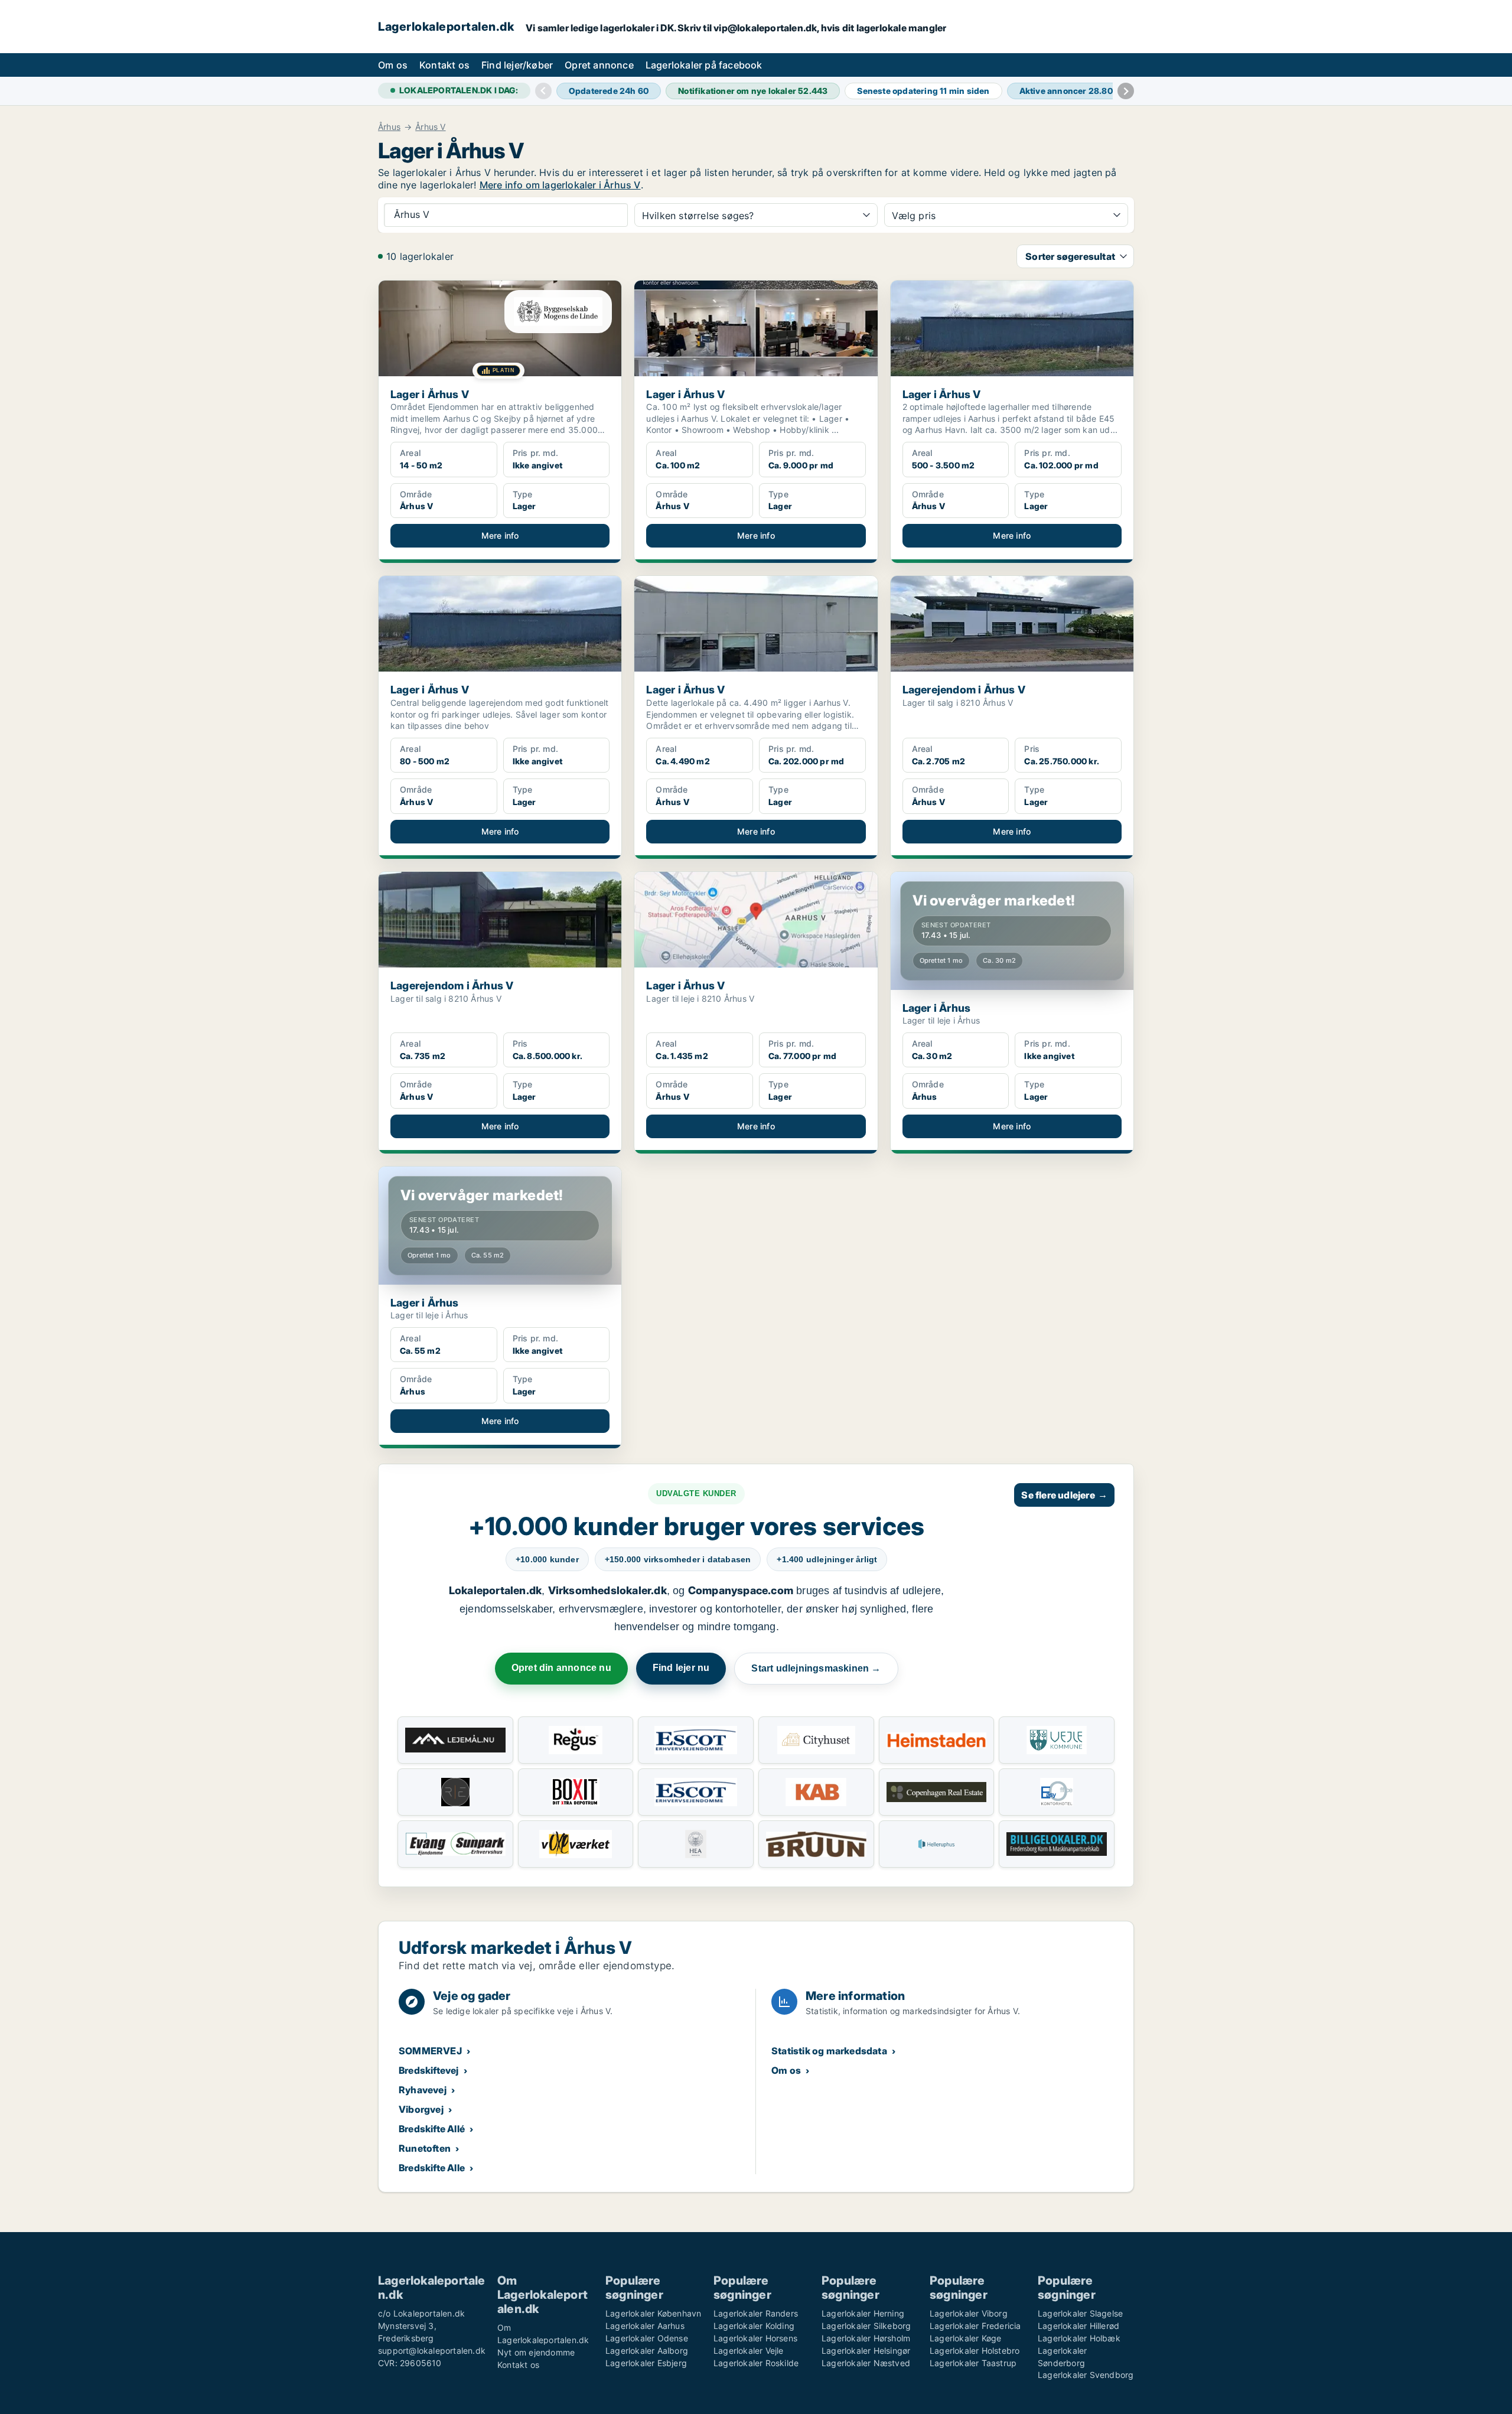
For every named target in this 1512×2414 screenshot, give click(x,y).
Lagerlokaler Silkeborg (866, 2326)
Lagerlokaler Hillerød (1078, 2326)
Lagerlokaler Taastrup (973, 2363)
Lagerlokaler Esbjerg (646, 2363)
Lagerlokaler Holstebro (975, 2351)
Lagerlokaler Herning (863, 2313)
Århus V (430, 127)
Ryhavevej (423, 2090)
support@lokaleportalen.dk (432, 2351)
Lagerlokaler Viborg (969, 2313)
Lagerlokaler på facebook (704, 65)
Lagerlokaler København (653, 2313)
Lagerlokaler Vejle (749, 2351)
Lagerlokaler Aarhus (645, 2326)
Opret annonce (599, 65)
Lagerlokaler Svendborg (1086, 2375)
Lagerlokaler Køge (965, 2338)
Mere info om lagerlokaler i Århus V (560, 185)
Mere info (500, 535)
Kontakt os (444, 65)
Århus (389, 127)
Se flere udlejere (1064, 1495)
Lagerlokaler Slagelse (1080, 2313)
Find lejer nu (681, 1668)
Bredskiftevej (429, 2070)
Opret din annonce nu (561, 1668)
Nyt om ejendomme (536, 2352)
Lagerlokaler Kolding (754, 2326)
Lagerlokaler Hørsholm (866, 2338)
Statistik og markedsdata (829, 2051)
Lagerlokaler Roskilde (756, 2363)
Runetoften (425, 2148)
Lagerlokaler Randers (756, 2313)
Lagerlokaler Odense (647, 2338)
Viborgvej (421, 2109)
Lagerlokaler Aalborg (647, 2351)
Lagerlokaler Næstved (866, 2363)
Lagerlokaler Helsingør (866, 2351)
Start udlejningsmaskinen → (816, 1668)
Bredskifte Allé (432, 2129)
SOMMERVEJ (430, 2051)
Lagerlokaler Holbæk (1079, 2338)
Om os (393, 65)
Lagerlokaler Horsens (755, 2338)
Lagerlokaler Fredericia (975, 2326)
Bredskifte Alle (432, 2168)
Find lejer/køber (517, 65)
